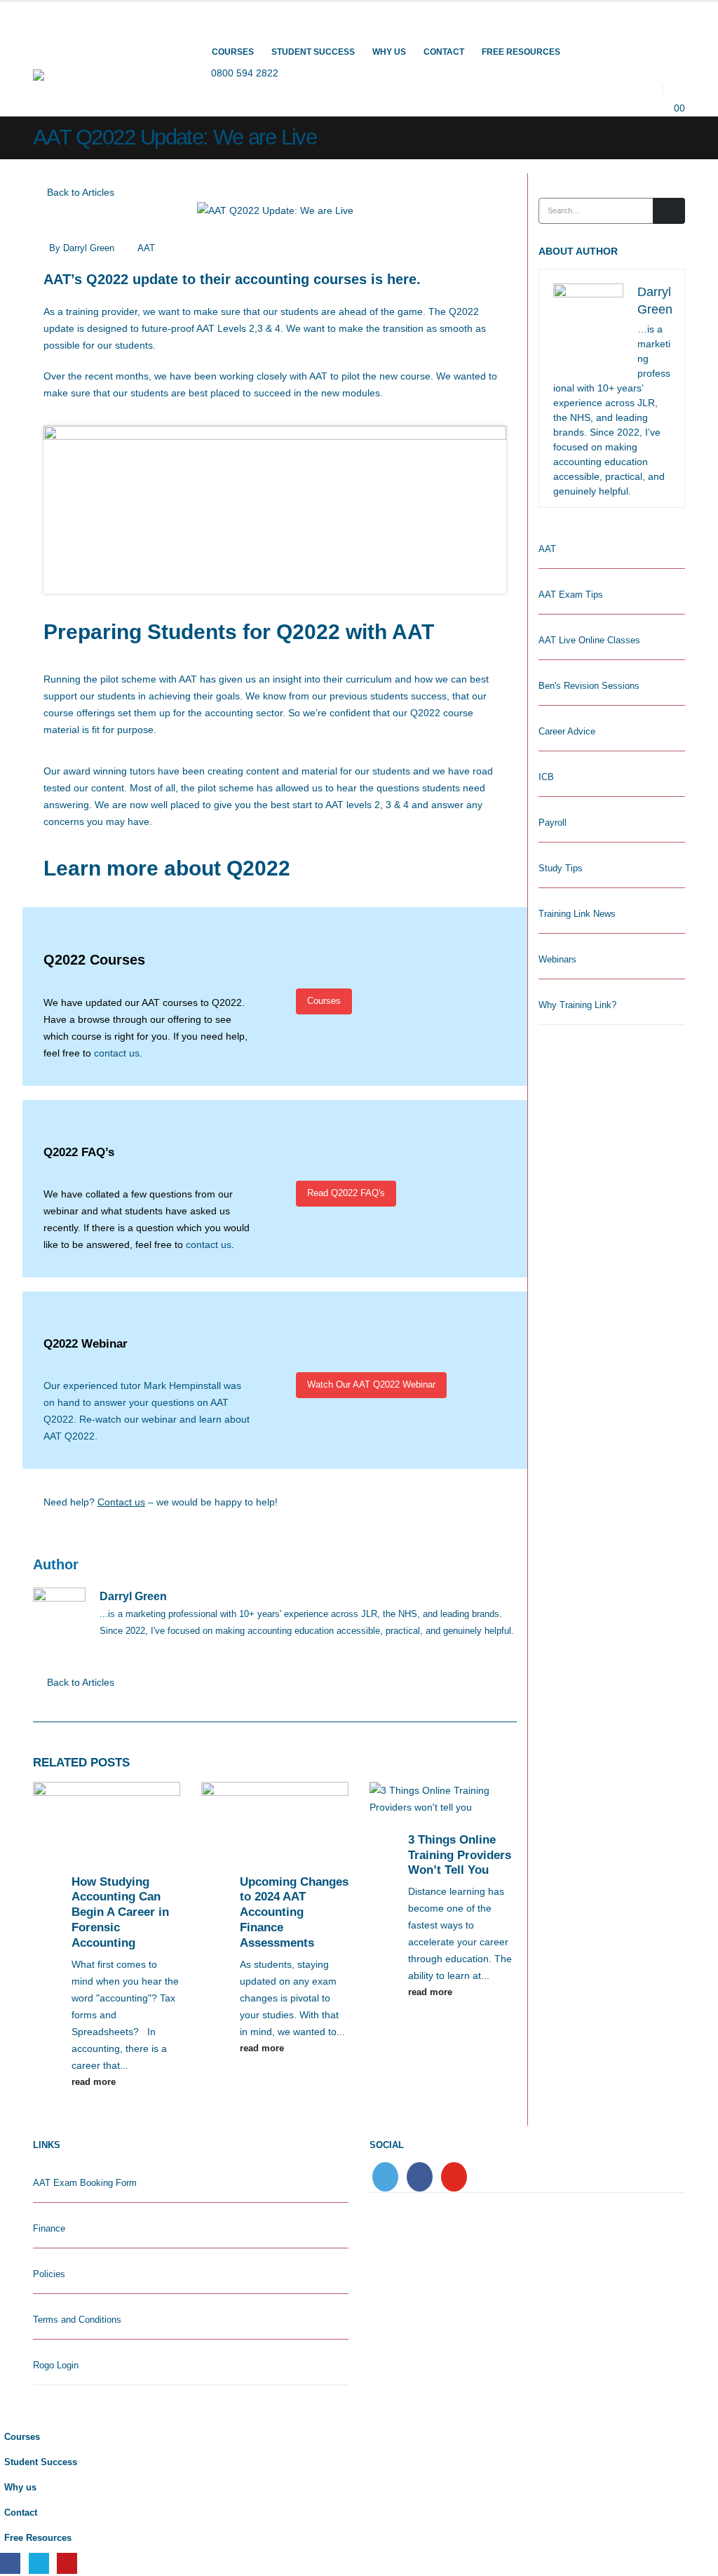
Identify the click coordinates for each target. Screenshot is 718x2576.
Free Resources (521, 52)
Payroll (553, 823)
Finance (49, 2229)
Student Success (313, 52)
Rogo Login (56, 2366)
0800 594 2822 (245, 73)
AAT (146, 248)
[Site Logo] (97, 77)
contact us (117, 1053)
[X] (39, 2563)
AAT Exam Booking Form (85, 2183)
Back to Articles (79, 192)
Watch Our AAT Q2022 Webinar (371, 1384)
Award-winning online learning (107, 12)
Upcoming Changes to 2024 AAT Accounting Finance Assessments (294, 1912)
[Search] (669, 210)
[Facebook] (10, 2563)
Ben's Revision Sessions (589, 686)
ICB (546, 777)
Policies (49, 2274)
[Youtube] (67, 2563)
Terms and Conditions (77, 2320)
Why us (389, 52)
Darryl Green (89, 248)
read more (95, 2082)
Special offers (326, 29)
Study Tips (561, 868)
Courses (233, 52)
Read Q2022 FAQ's (346, 1193)
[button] (674, 90)
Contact (444, 52)
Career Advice (567, 731)
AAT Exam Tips (571, 595)
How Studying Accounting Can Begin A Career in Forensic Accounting (120, 1912)
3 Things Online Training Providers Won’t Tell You (460, 1855)
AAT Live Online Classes (589, 640)
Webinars (557, 959)
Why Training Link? (577, 1005)
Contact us (121, 1502)
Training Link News (577, 914)
